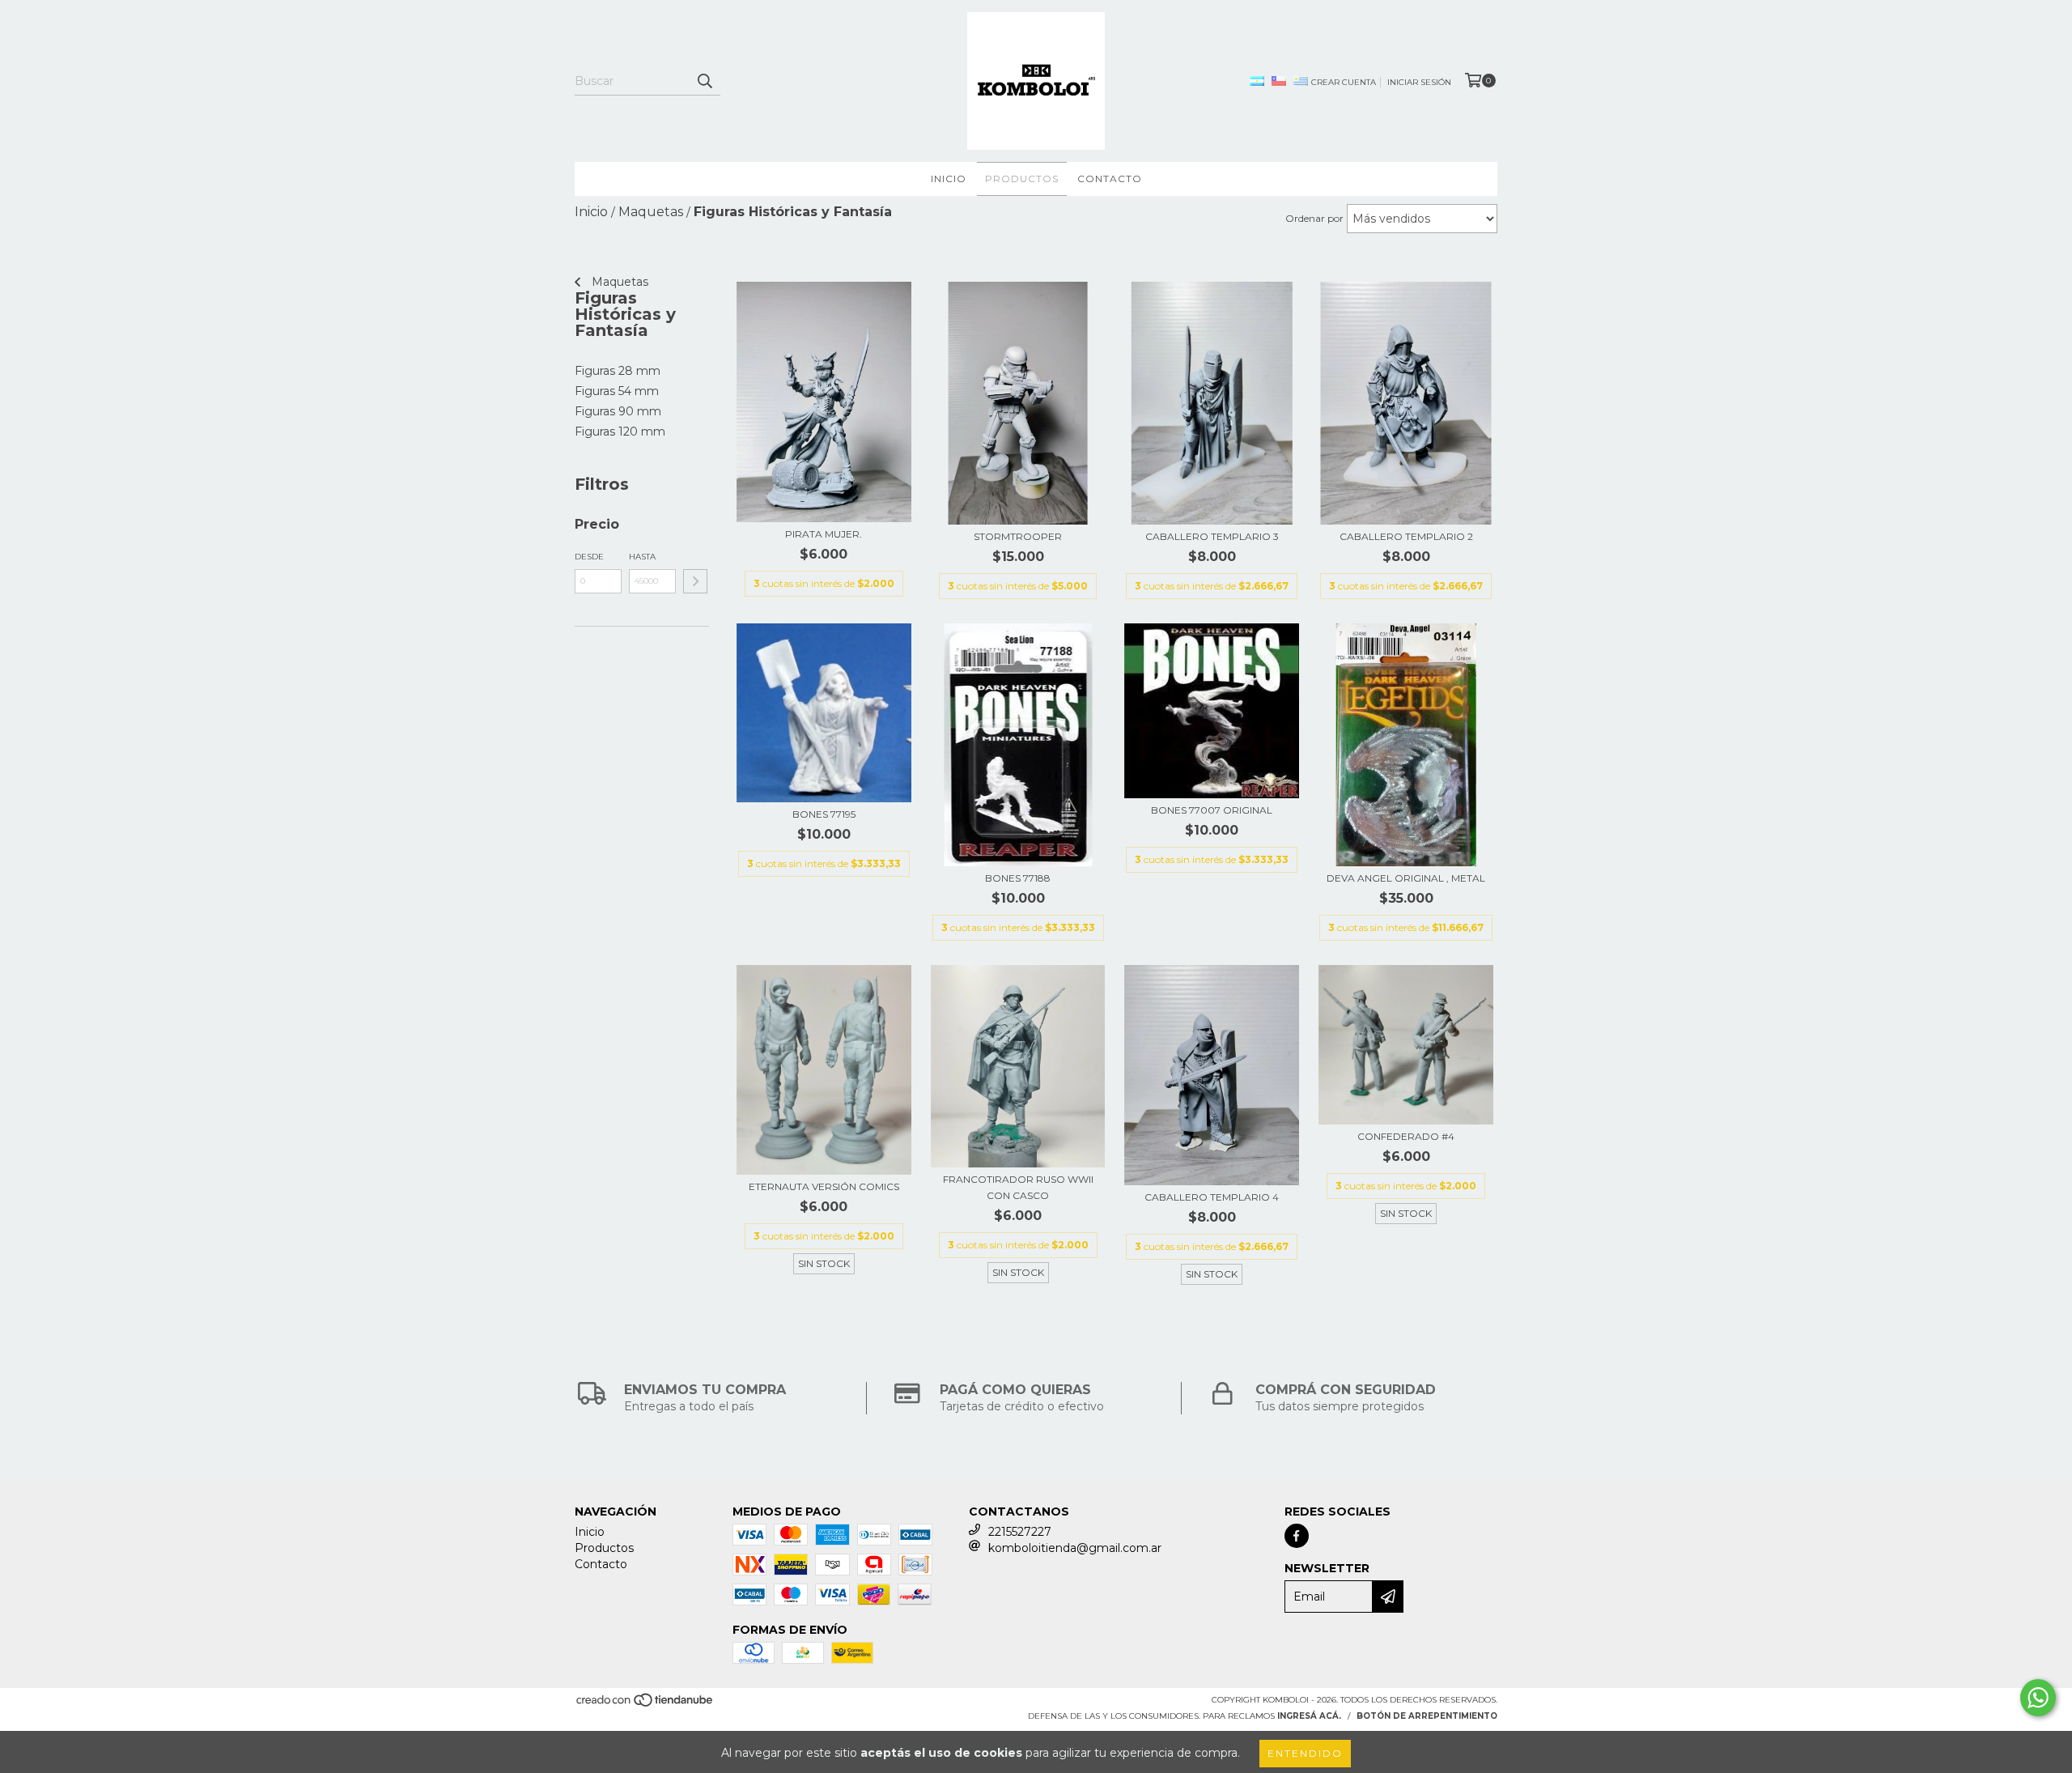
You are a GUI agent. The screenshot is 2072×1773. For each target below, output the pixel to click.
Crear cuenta (1344, 82)
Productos (1022, 179)
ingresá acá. (1309, 1716)
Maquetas (618, 282)
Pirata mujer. (824, 534)
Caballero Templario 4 (1212, 1197)
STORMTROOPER (1018, 536)
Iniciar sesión (1419, 82)
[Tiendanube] (645, 1705)
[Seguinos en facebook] (1297, 1536)
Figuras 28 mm (618, 371)
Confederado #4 (1406, 1136)
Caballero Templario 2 (1406, 536)
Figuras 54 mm (617, 391)
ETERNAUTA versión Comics (824, 1186)
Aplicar (695, 581)
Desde (589, 557)
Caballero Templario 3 (1212, 536)
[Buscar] (704, 81)
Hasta (642, 557)
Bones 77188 (1018, 878)
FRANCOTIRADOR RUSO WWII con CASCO (1018, 1187)
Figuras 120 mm (620, 432)
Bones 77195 (824, 814)
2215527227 (1020, 1532)
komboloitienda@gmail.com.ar (1075, 1548)
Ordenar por (1314, 218)
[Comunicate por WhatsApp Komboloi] (2038, 1698)
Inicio (949, 179)
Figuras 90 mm (618, 411)
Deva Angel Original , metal (1406, 878)
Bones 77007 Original (1212, 810)
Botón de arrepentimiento (1427, 1716)
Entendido (1305, 1753)
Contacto (1110, 179)
